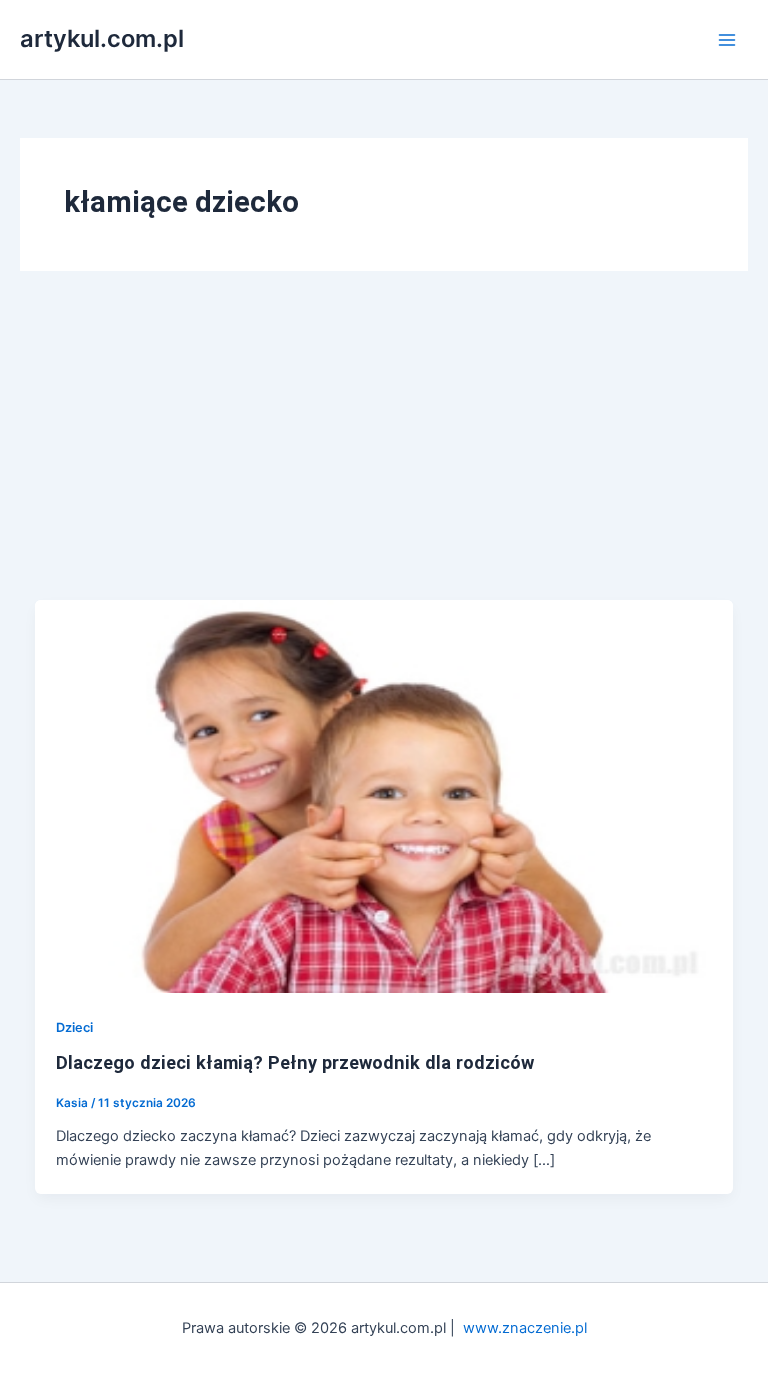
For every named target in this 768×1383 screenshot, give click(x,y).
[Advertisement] (384, 450)
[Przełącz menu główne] (727, 40)
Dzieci (74, 1027)
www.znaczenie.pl (525, 1328)
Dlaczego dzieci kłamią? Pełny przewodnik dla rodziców (295, 1062)
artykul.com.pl (102, 38)
